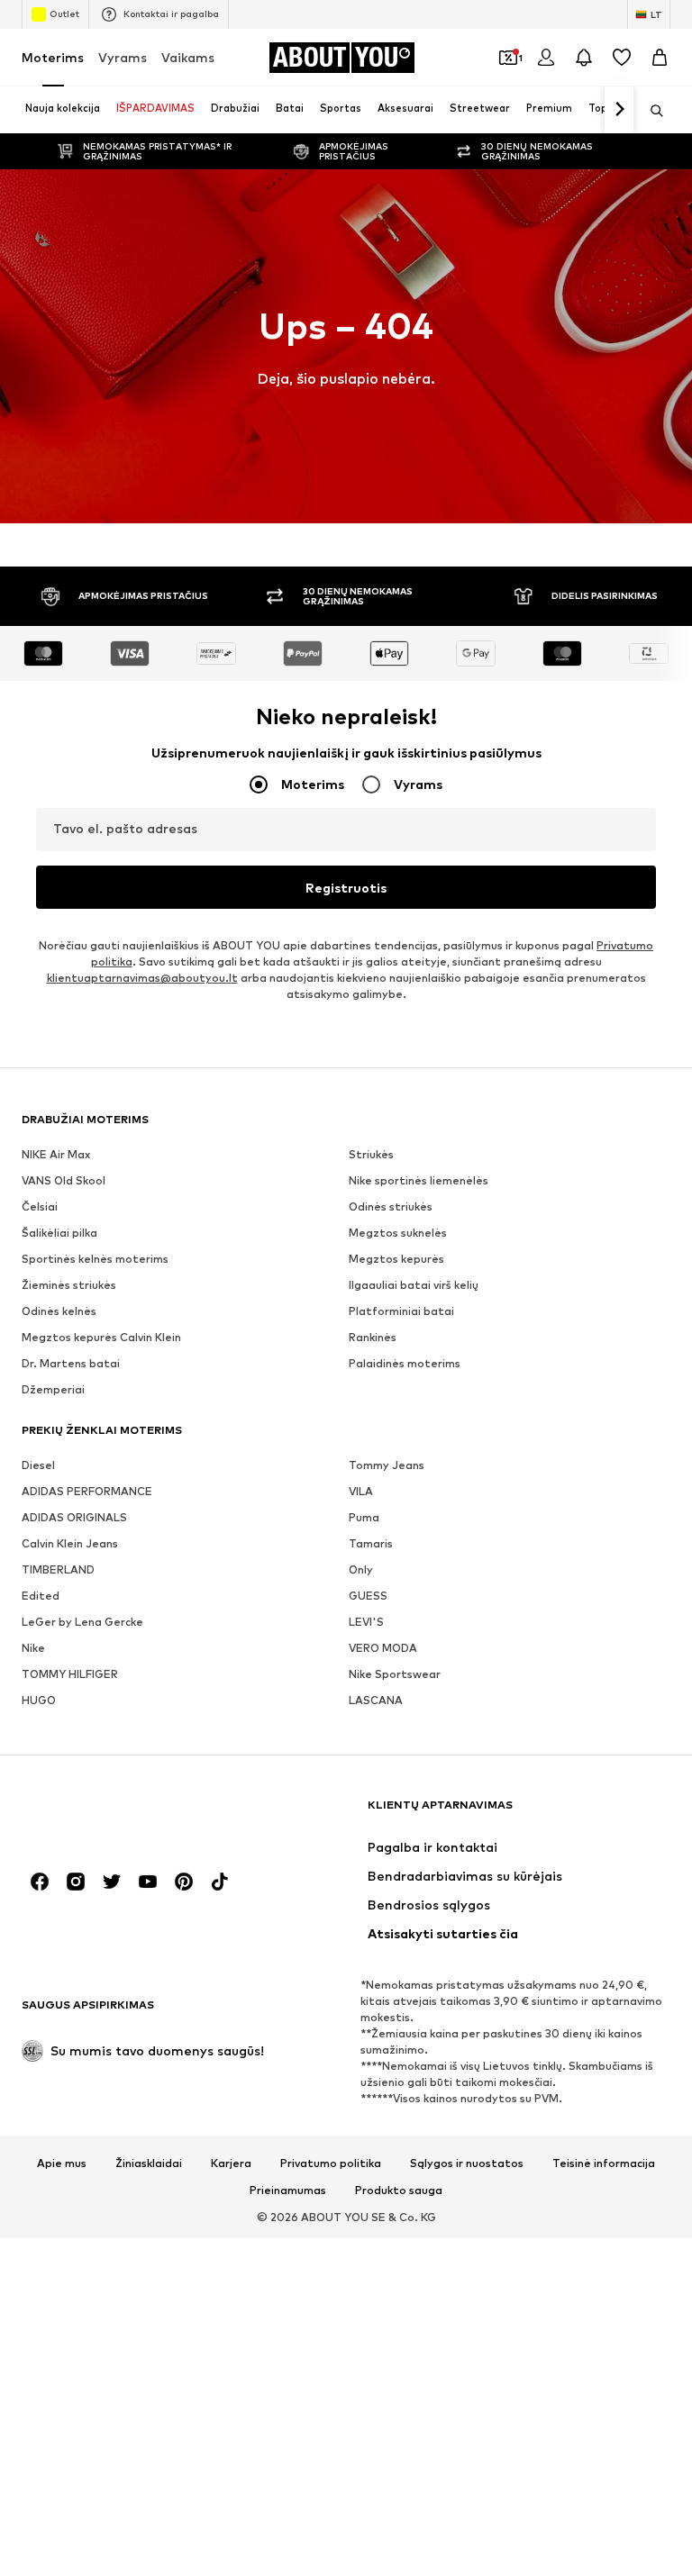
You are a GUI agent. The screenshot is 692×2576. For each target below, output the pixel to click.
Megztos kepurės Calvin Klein (101, 1337)
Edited (41, 1596)
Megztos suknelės (398, 1233)
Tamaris (371, 1543)
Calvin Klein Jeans (70, 1543)
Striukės (371, 1154)
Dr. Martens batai (71, 1363)
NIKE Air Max (56, 1154)
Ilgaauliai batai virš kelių (414, 1285)
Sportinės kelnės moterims (95, 1259)
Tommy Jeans (387, 1465)
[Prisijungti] (546, 58)
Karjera (231, 2163)
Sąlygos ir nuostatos (467, 2163)
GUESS (368, 1596)
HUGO (39, 1700)
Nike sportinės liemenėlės (419, 1180)
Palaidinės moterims (405, 1363)
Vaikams (188, 57)
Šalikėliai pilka (59, 1233)
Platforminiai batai (401, 1311)
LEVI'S (366, 1622)
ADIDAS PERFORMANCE (87, 1491)
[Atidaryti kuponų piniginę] (508, 58)
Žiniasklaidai (149, 2163)
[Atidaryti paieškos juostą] (651, 111)
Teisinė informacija (604, 2163)
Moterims (53, 57)
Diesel (38, 1465)
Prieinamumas (288, 2191)
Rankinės (373, 1337)
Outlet (64, 14)
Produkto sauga (399, 2191)
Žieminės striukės (69, 1285)
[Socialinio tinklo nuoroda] (40, 1882)
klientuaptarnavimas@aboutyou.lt (142, 978)
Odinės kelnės (59, 1311)
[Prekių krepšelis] (660, 58)
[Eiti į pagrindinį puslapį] (120, 1814)
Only (361, 1569)
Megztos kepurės (396, 1259)
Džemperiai (53, 1389)
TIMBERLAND (58, 1569)
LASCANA (376, 1700)
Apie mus (62, 2163)
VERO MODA (383, 1648)
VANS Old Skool (64, 1180)
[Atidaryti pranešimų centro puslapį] (584, 58)
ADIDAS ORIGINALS (74, 1517)
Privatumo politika (331, 2163)
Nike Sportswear (395, 1674)
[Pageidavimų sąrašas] (622, 58)
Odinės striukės (391, 1206)
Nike (33, 1648)
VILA (361, 1491)
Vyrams (123, 57)
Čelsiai (40, 1206)
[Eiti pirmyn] (619, 110)
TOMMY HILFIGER (70, 1674)
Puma (364, 1517)
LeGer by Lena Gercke (82, 1622)
